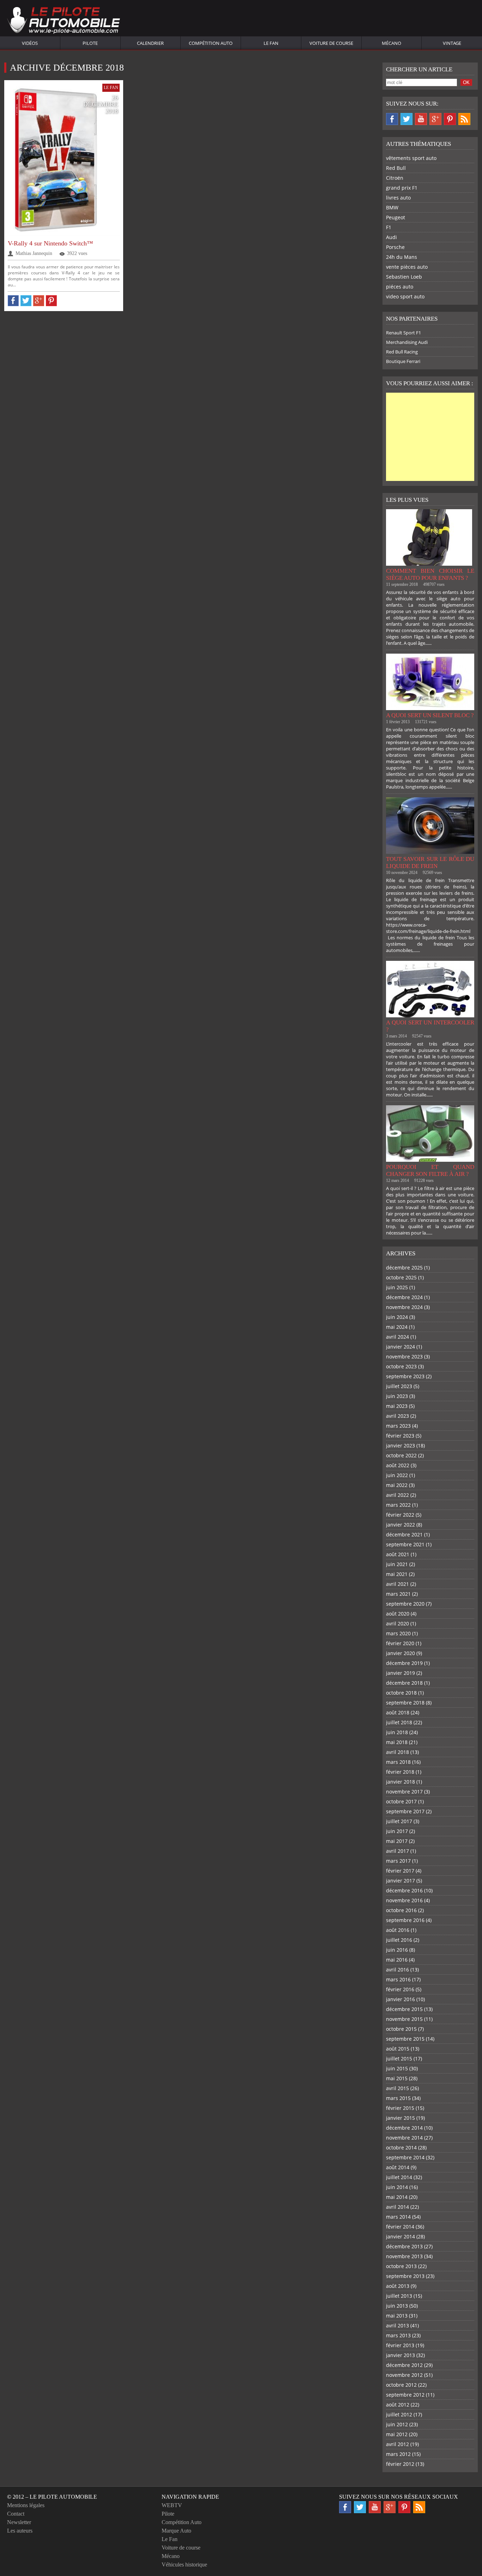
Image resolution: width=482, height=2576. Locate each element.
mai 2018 (397, 1742)
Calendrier (150, 43)
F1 (389, 227)
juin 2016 (397, 1950)
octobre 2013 (401, 2266)
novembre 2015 (404, 2019)
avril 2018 (397, 1752)
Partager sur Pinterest (51, 301)
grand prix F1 (402, 188)
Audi (391, 237)
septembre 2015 (405, 2039)
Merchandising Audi (407, 342)
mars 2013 (398, 2335)
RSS (464, 119)
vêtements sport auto (411, 158)
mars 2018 (398, 1762)
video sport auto (405, 296)
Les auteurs (20, 2531)
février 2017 (400, 1871)
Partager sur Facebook (13, 301)
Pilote (90, 43)
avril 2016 (397, 1970)
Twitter (406, 119)
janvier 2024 (400, 1347)
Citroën (395, 178)
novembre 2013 (404, 2256)
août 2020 (398, 1614)
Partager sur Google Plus (39, 301)
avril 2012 (397, 2444)
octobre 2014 (401, 2147)
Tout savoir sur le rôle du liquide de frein (430, 862)
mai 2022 (397, 1485)
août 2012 (398, 2405)
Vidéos (30, 43)
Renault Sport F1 (403, 333)
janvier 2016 (400, 1999)
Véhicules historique (184, 2565)
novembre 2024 (404, 1307)
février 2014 (400, 2227)
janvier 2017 (400, 1881)
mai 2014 (397, 2197)
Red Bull (396, 168)
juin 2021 (397, 1564)
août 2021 (398, 1554)
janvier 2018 (400, 1782)
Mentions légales (26, 2505)
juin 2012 (397, 2424)
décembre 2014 (404, 2128)
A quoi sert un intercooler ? (430, 1026)
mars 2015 (398, 2098)
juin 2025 (397, 1287)
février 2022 (400, 1515)
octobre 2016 (401, 1910)
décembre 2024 (404, 1297)
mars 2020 (398, 1633)
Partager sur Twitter (26, 301)
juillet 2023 (399, 1386)
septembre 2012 (405, 2395)
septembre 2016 (405, 1920)
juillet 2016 (399, 1940)
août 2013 (398, 2286)
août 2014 (398, 2167)
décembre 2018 (404, 1683)
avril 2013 (397, 2325)
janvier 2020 (400, 1653)
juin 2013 (397, 2306)
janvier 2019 (400, 1673)
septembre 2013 (405, 2276)
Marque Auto (176, 2531)
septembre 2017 (405, 1811)
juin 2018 (397, 1732)
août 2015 (398, 2049)
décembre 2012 (404, 2365)
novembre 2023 (404, 1357)
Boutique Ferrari (403, 361)
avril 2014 (397, 2207)
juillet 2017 (399, 1821)
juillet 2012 (399, 2414)
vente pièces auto (407, 267)
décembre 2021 (404, 1534)
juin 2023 (397, 1396)
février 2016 (400, 1989)
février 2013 (400, 2345)
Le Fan (271, 43)
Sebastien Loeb (404, 277)
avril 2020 (397, 1623)
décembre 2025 (404, 1268)
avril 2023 (397, 1416)
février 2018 (400, 1772)
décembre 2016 (404, 1890)
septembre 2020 (405, 1604)
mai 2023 (397, 1406)
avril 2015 (397, 2088)
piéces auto (400, 287)
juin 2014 (397, 2187)
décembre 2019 (404, 1663)
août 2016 (398, 1930)
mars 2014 (398, 2217)
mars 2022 (398, 1505)
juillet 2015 (399, 2059)
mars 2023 (398, 1426)
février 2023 (400, 1436)
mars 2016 (398, 1979)
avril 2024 (397, 1337)
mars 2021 (398, 1594)
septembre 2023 (405, 1376)
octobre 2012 (401, 2385)
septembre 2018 (405, 1703)
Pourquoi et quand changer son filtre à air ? (430, 1170)
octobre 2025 (401, 1277)
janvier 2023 (400, 1445)
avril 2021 (397, 1584)
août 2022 (398, 1465)
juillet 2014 (399, 2177)
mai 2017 (397, 1841)
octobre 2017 (401, 1801)
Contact (16, 2514)
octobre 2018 (401, 1693)
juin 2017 (397, 1831)
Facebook (392, 119)
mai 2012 (397, 2434)
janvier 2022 (400, 1525)
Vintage (452, 43)
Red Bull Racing (402, 352)
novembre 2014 (404, 2138)
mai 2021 (397, 1574)
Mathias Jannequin (34, 253)
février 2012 (400, 2464)
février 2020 (400, 1643)
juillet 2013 (399, 2296)
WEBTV (172, 2505)
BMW (392, 207)
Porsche (395, 247)
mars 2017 (398, 1861)
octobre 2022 (401, 1455)
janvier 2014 (400, 2236)
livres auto (398, 198)
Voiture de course (331, 43)
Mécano (391, 43)
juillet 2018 (399, 1722)
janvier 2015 (400, 2118)
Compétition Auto (211, 43)
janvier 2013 (400, 2355)
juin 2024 (397, 1317)
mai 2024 (397, 1327)
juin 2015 (397, 2068)
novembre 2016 (404, 1900)
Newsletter (19, 2522)
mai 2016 (397, 1960)
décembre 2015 (404, 2009)
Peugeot (396, 217)
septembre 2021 (405, 1544)
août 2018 (398, 1712)
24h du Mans (402, 257)
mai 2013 (397, 2316)
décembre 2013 (404, 2246)
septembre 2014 (405, 2157)
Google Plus (435, 119)
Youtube (421, 119)
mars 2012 (398, 2454)
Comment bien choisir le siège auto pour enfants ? (430, 574)
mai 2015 (397, 2078)
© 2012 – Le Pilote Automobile (52, 2497)
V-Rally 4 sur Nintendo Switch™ (50, 243)
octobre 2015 (401, 2029)
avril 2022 (397, 1495)
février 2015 (400, 2108)
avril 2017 (397, 1851)
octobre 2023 (401, 1366)
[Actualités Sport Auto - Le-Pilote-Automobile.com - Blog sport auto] (64, 21)
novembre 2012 (404, 2375)
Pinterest (450, 119)
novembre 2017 (404, 1792)
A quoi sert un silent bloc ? (430, 715)
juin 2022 (397, 1475)
